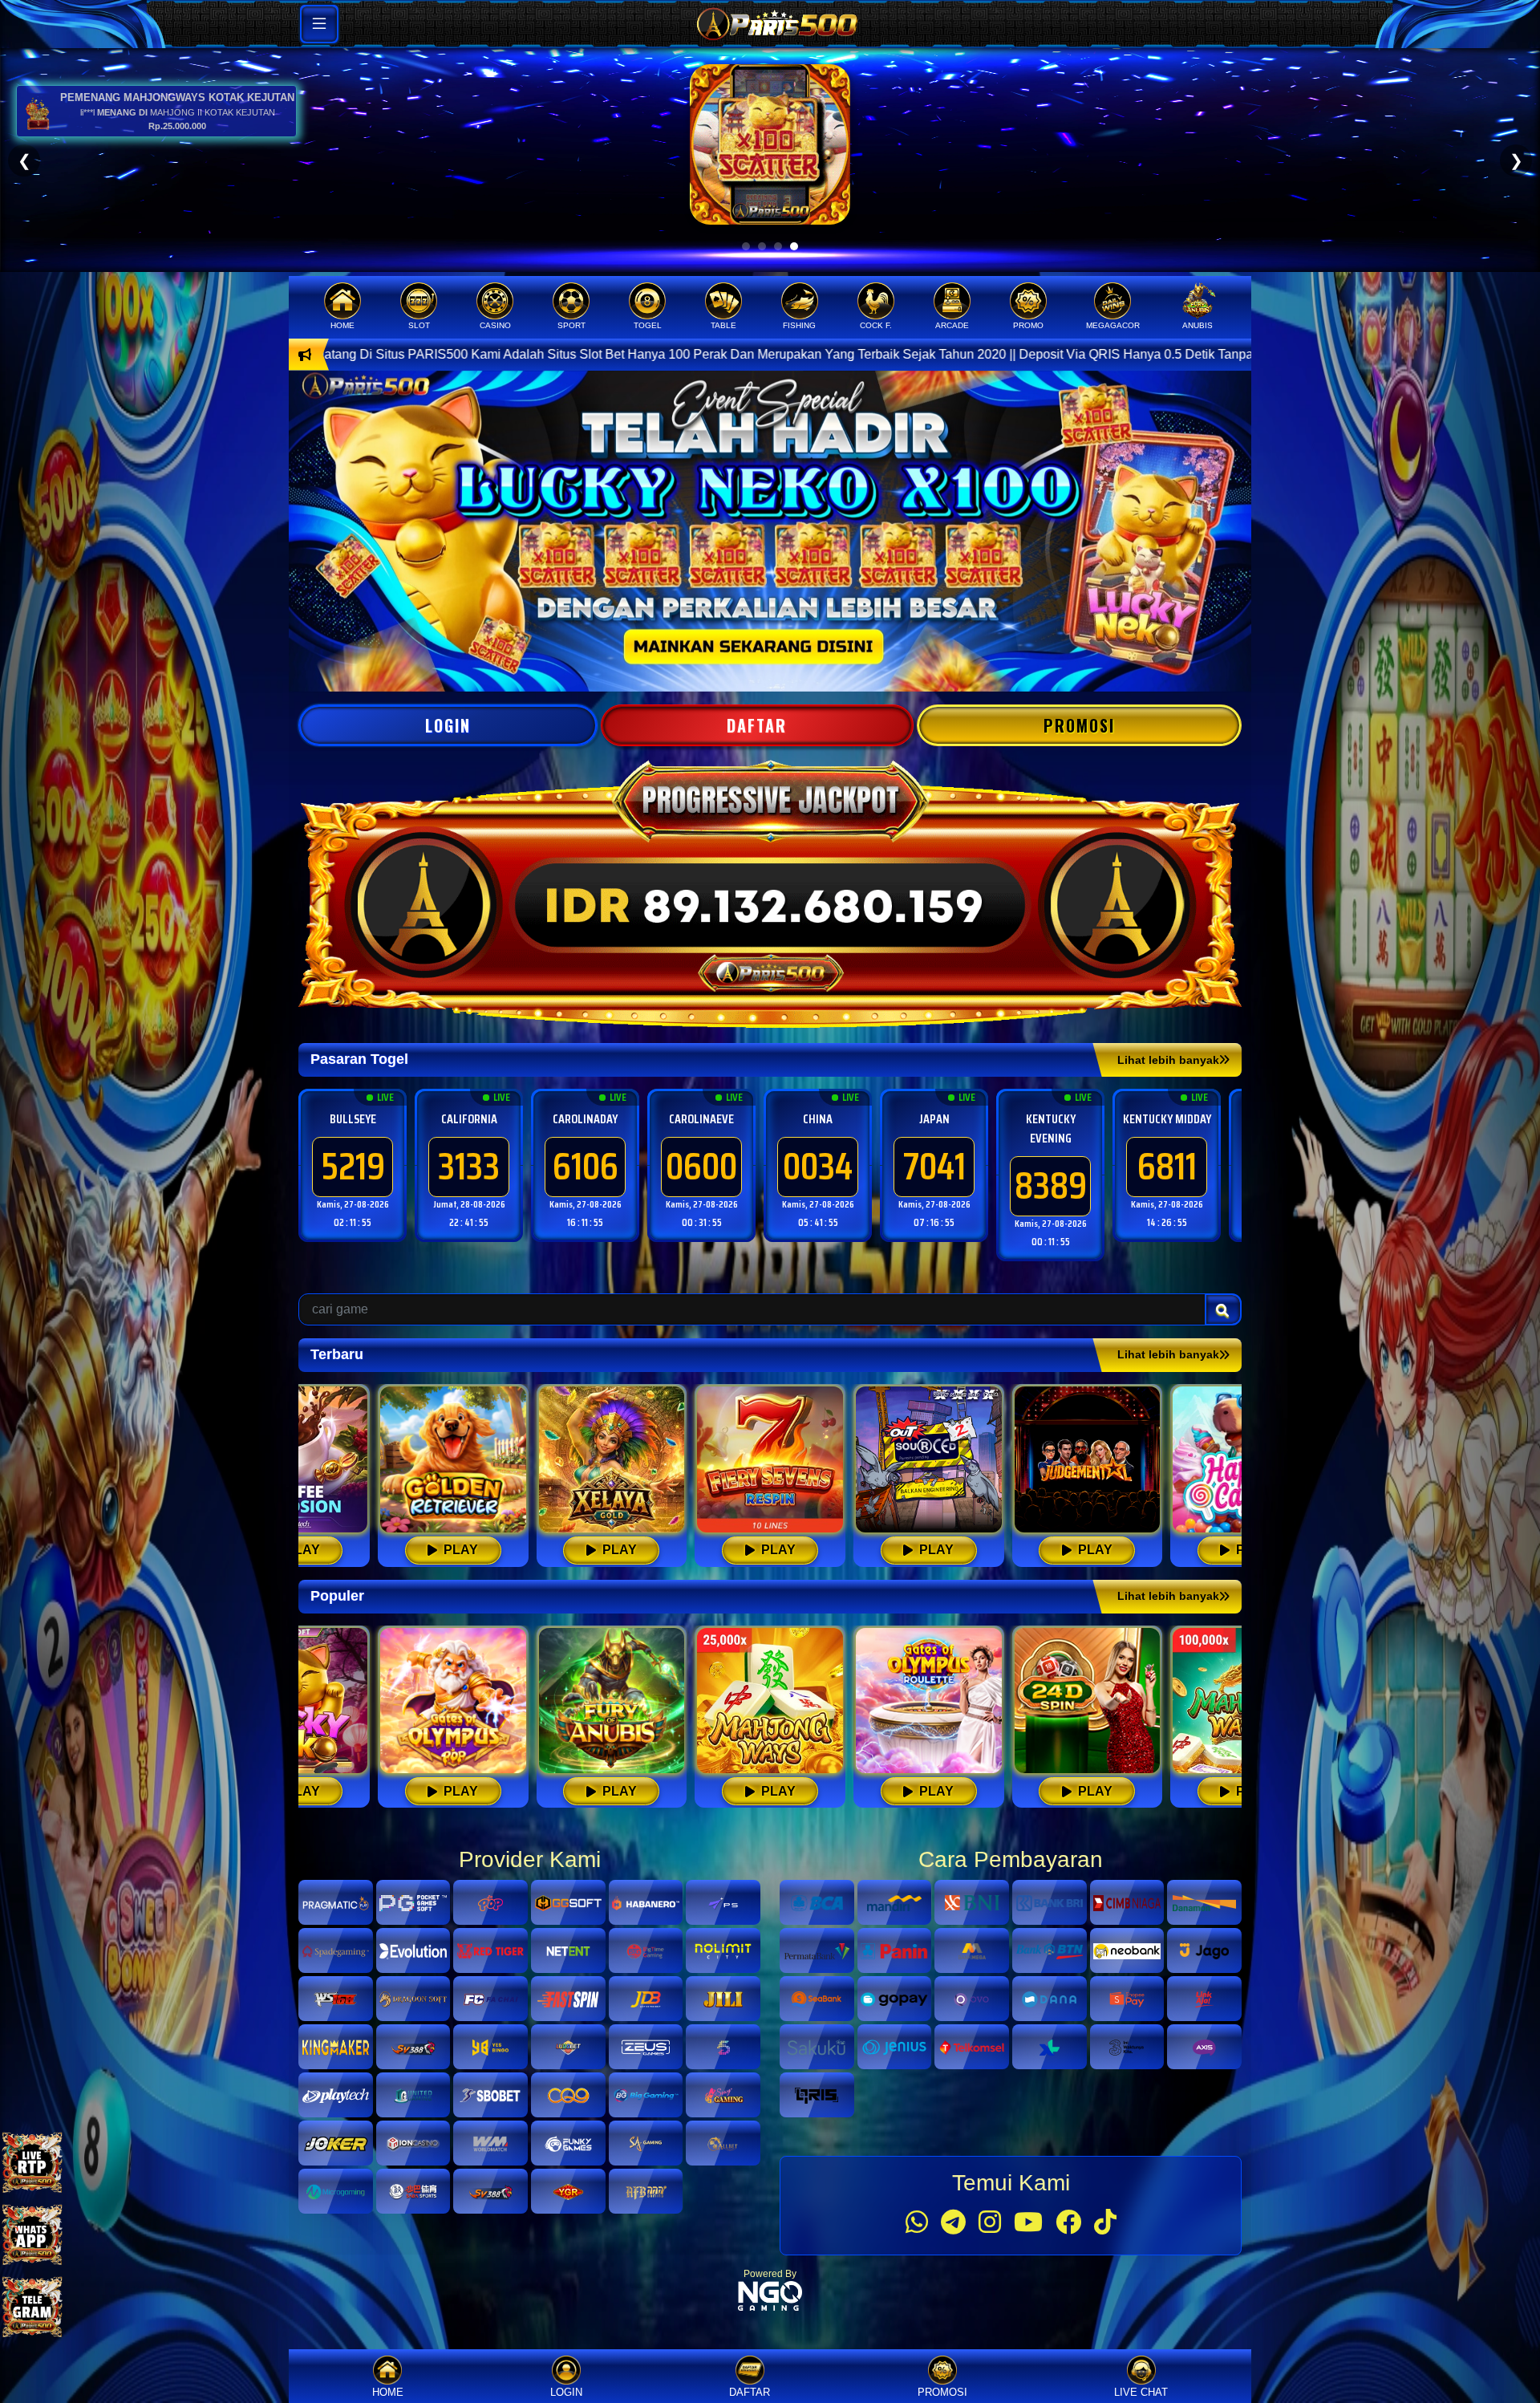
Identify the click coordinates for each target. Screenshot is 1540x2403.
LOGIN (448, 725)
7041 (586, 1166)
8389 (702, 1185)
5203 (1167, 1166)
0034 (469, 1166)
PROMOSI (1079, 725)
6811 (818, 1166)
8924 (1050, 1166)
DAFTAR (757, 725)
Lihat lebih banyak (1168, 1060)
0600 (353, 1166)
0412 (934, 1166)
